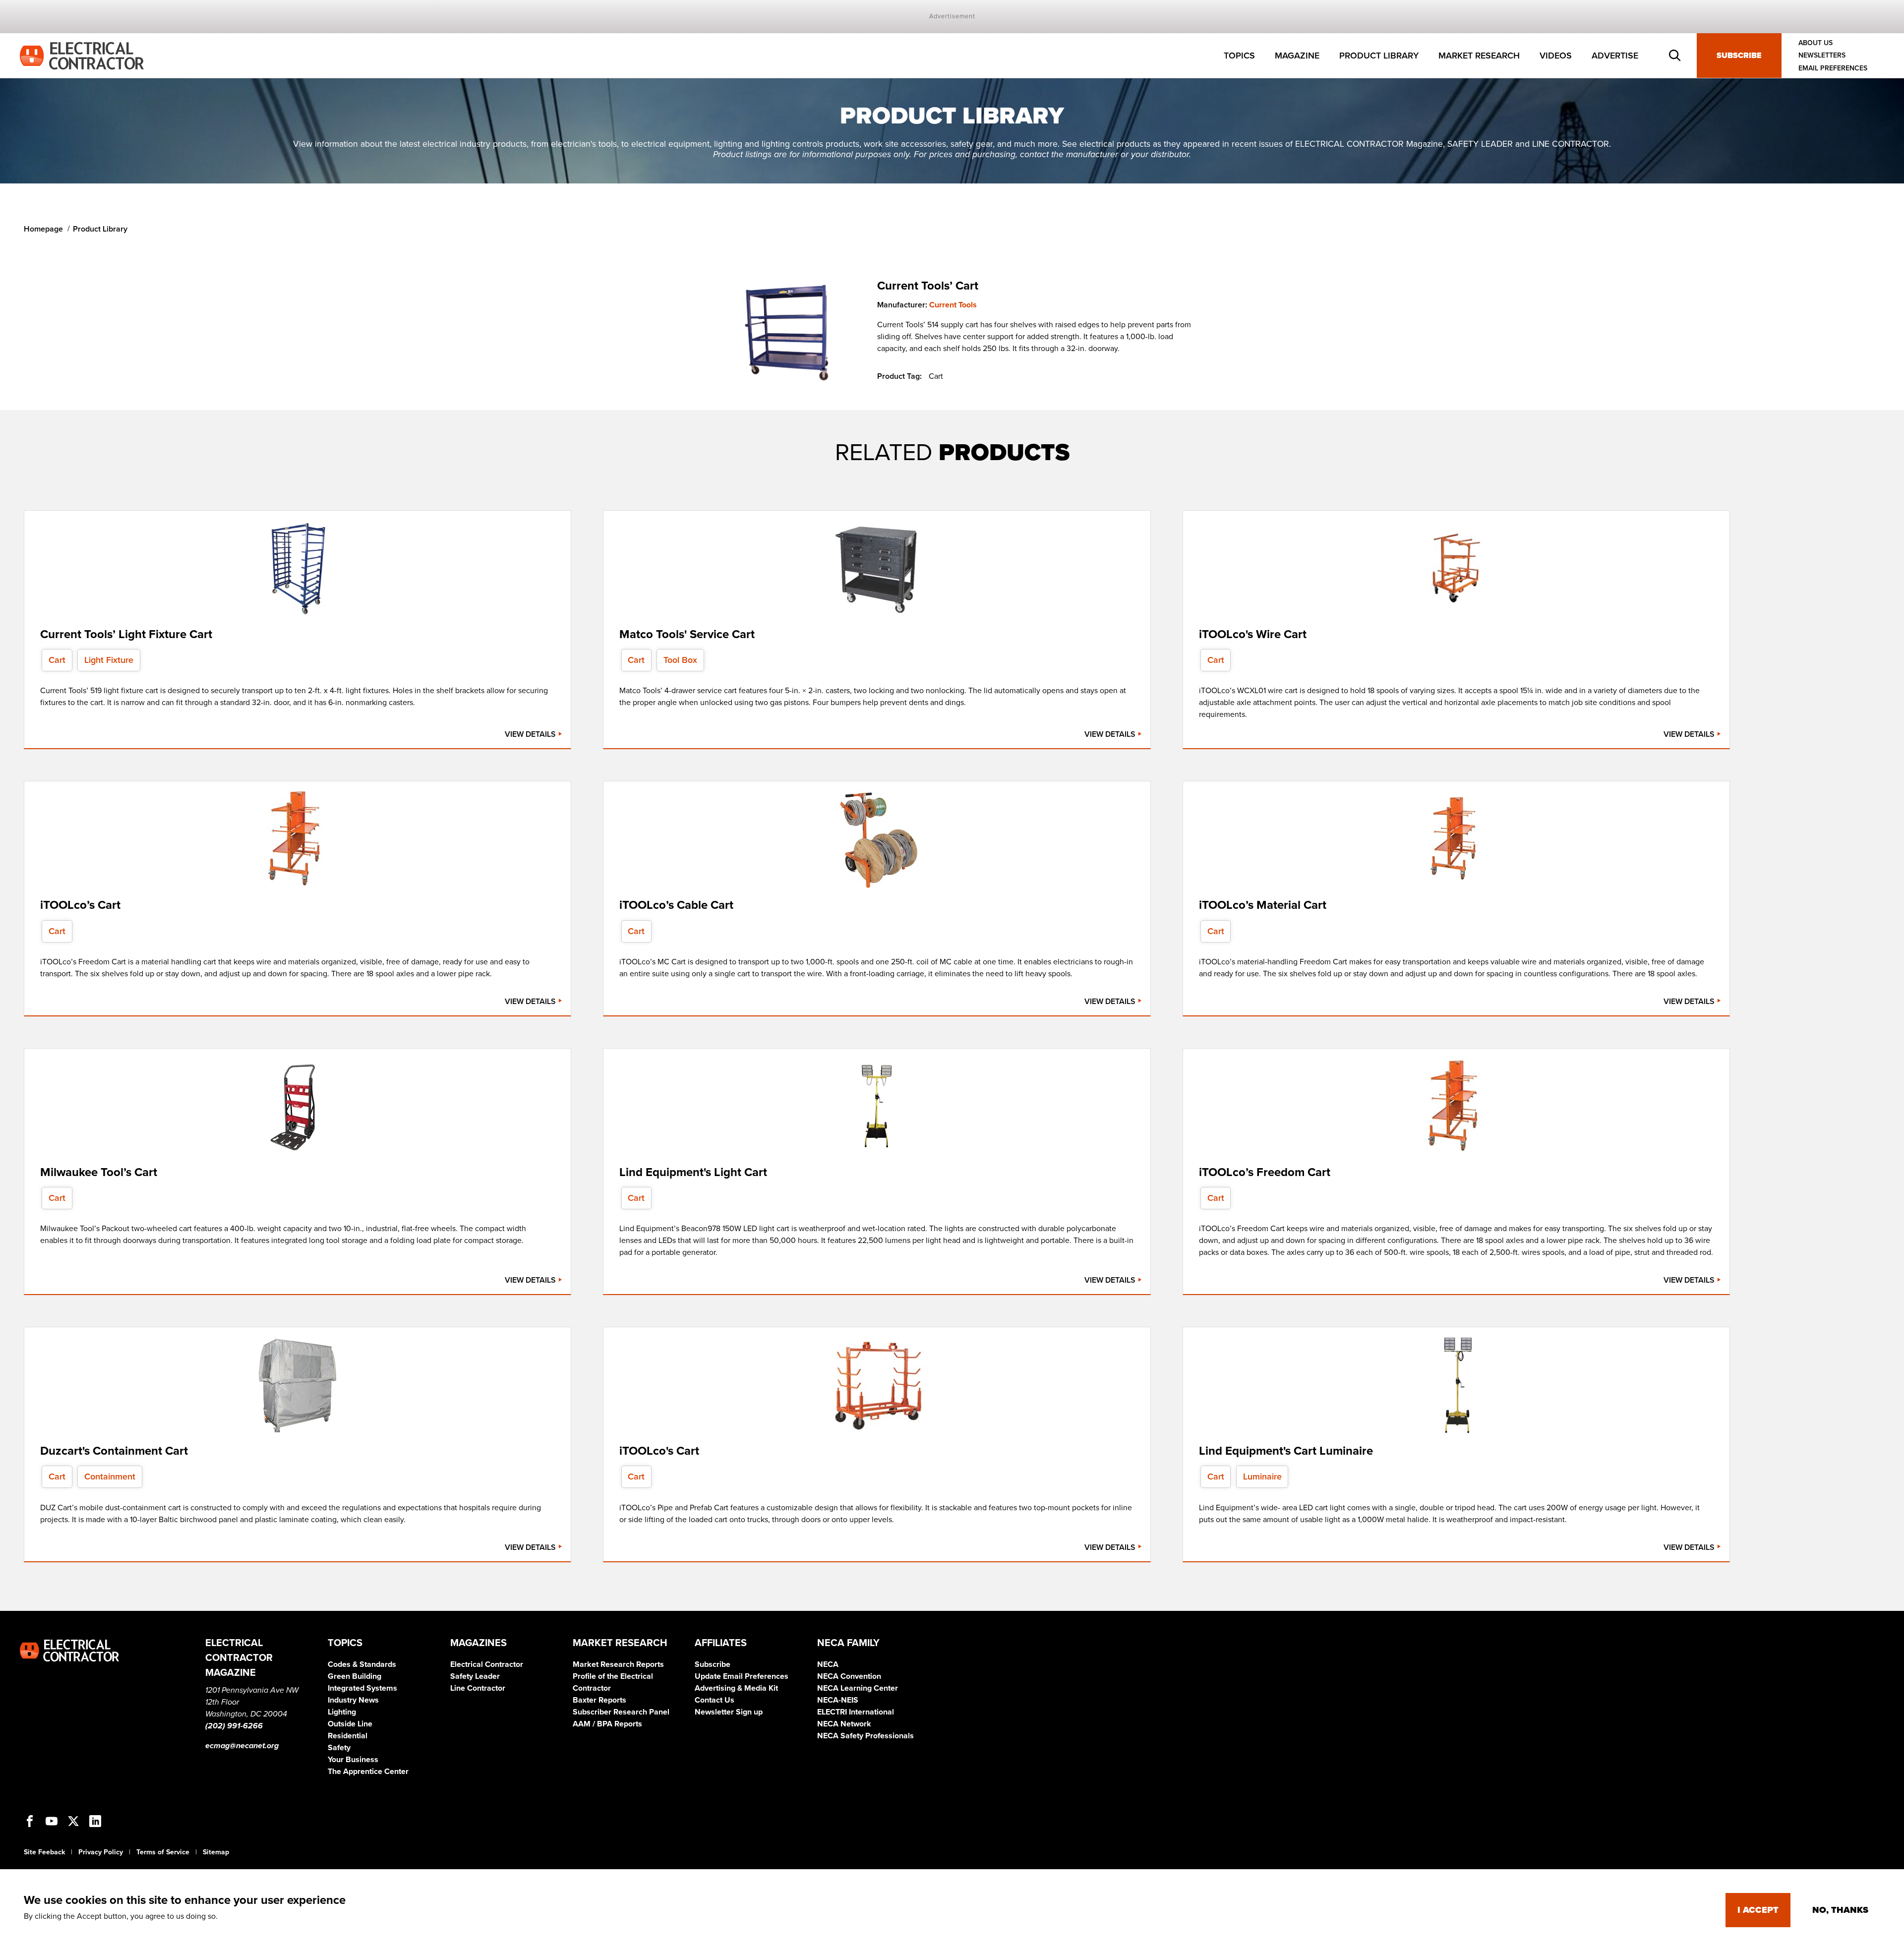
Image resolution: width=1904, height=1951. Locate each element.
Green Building (355, 1676)
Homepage (43, 229)
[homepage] (82, 55)
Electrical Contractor (487, 1664)
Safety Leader (475, 1676)
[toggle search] (1675, 56)
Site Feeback (44, 1852)
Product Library (1379, 56)
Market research (1479, 56)
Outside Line (350, 1724)
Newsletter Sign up (729, 1712)
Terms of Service (163, 1852)
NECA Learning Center (858, 1688)
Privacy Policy (101, 1852)
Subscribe (1739, 56)
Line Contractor (478, 1688)
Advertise (1615, 56)
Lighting (342, 1712)
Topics (1239, 56)
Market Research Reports (618, 1664)
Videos (1556, 56)
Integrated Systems (362, 1688)
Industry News (353, 1700)
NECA (828, 1664)
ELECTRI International (856, 1712)
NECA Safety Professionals (865, 1736)
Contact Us (714, 1700)
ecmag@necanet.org (242, 1746)
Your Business (353, 1760)
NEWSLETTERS (1822, 56)
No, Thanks (1840, 1910)
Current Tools (953, 305)
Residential (348, 1736)
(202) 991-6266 (234, 1726)
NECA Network (844, 1724)
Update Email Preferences (742, 1676)
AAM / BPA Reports (607, 1724)
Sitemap (216, 1852)
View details (531, 734)
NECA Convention (849, 1676)
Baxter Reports (599, 1700)
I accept (1758, 1910)
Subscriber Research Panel (621, 1712)
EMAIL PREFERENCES (1833, 68)
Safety (339, 1748)
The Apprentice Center (368, 1772)
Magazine (1297, 56)
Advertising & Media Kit (736, 1688)
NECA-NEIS (838, 1700)
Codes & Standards (362, 1664)
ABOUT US (1815, 43)
